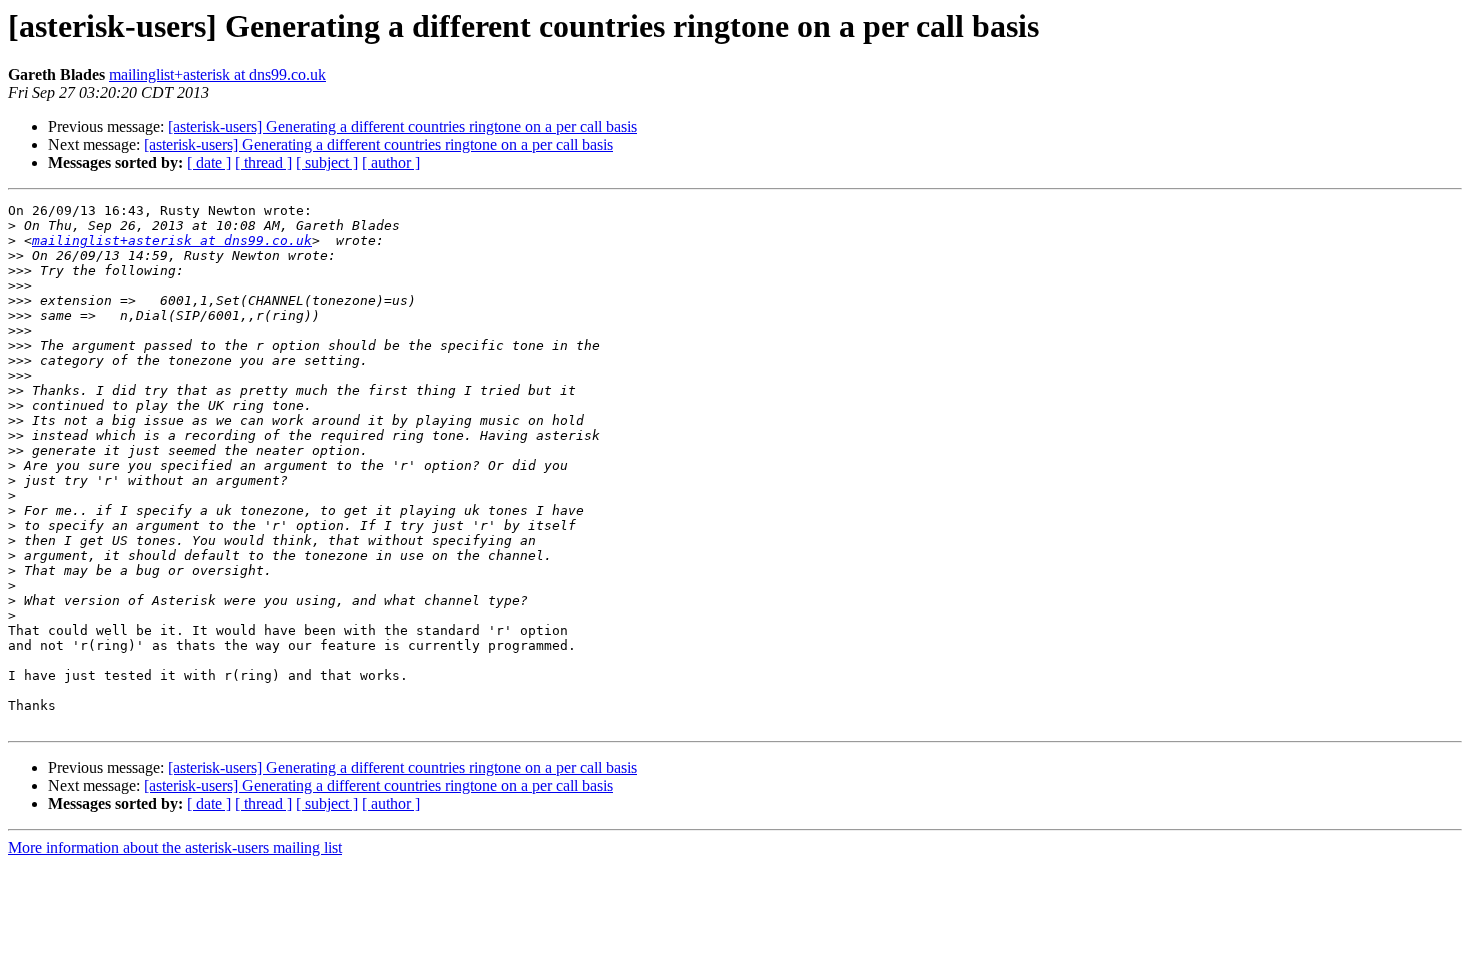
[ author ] (391, 162)
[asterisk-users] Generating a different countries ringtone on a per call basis (402, 126)
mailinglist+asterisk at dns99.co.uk (217, 74)
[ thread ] (263, 162)
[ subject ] (327, 162)
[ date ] (209, 162)
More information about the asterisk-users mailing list (175, 847)
